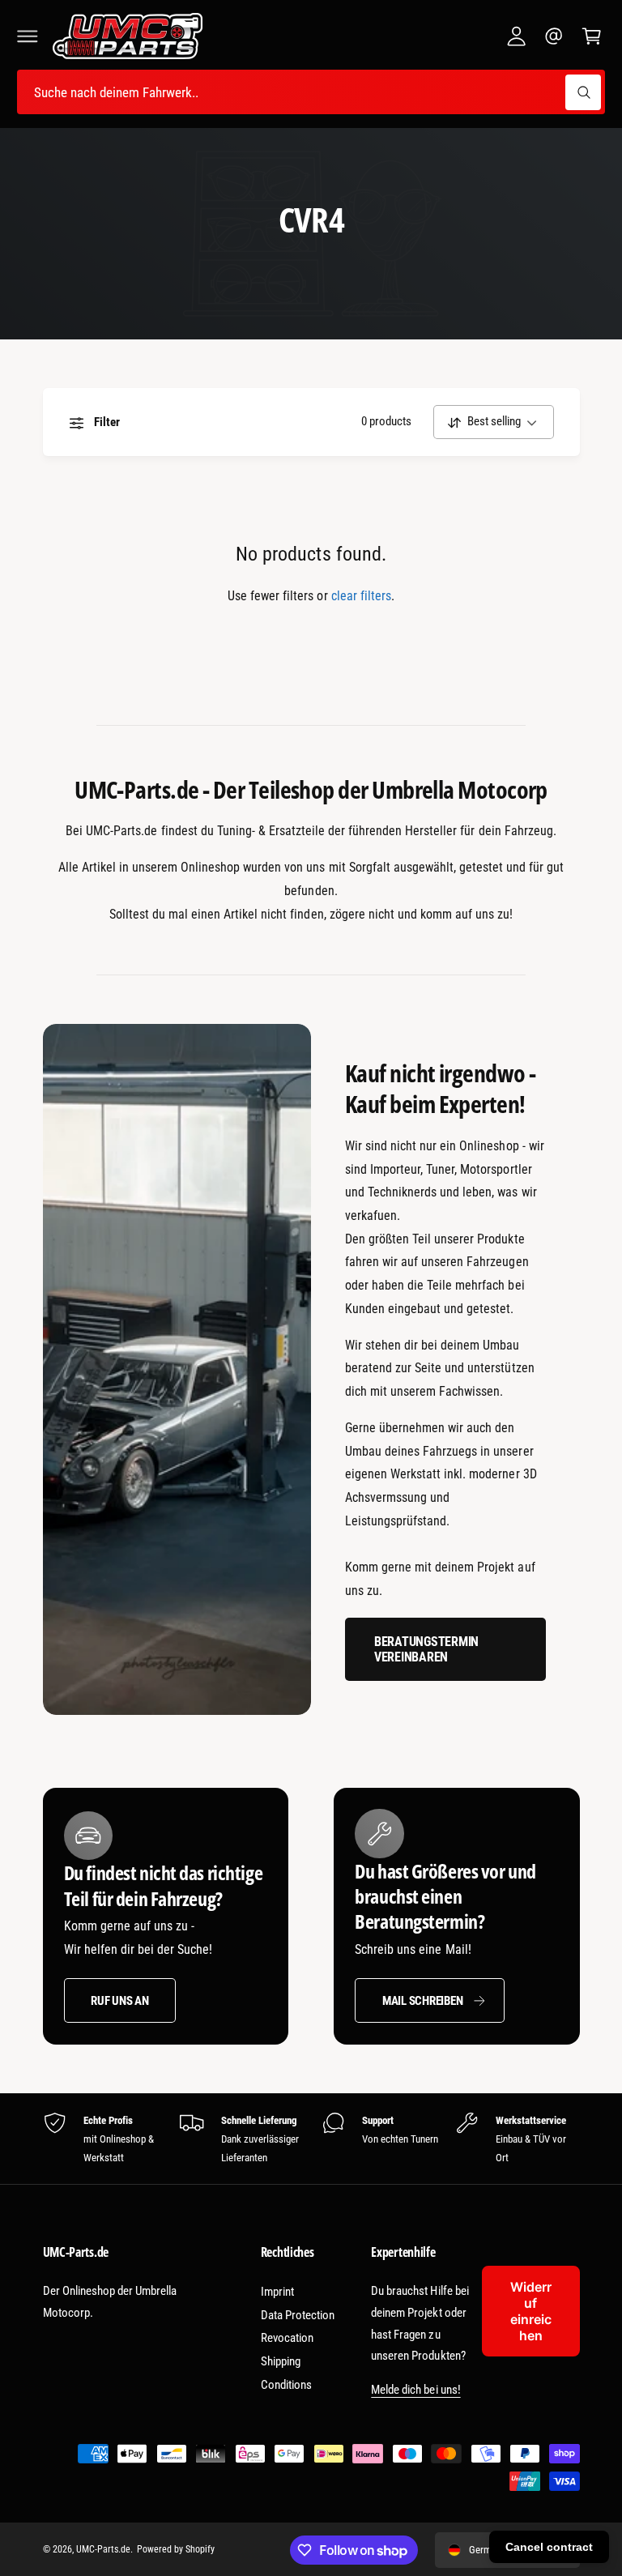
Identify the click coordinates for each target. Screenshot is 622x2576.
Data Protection (298, 2315)
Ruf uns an (120, 2001)
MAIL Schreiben (423, 2001)
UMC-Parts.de (103, 2549)
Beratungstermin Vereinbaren (426, 1650)
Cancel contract (549, 2547)
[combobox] (311, 92)
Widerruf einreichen (531, 2311)
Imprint (277, 2292)
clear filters (361, 596)
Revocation (287, 2338)
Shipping (281, 2361)
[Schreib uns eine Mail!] (554, 36)
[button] (28, 36)
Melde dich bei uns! (415, 2390)
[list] (311, 2139)
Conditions (286, 2385)
